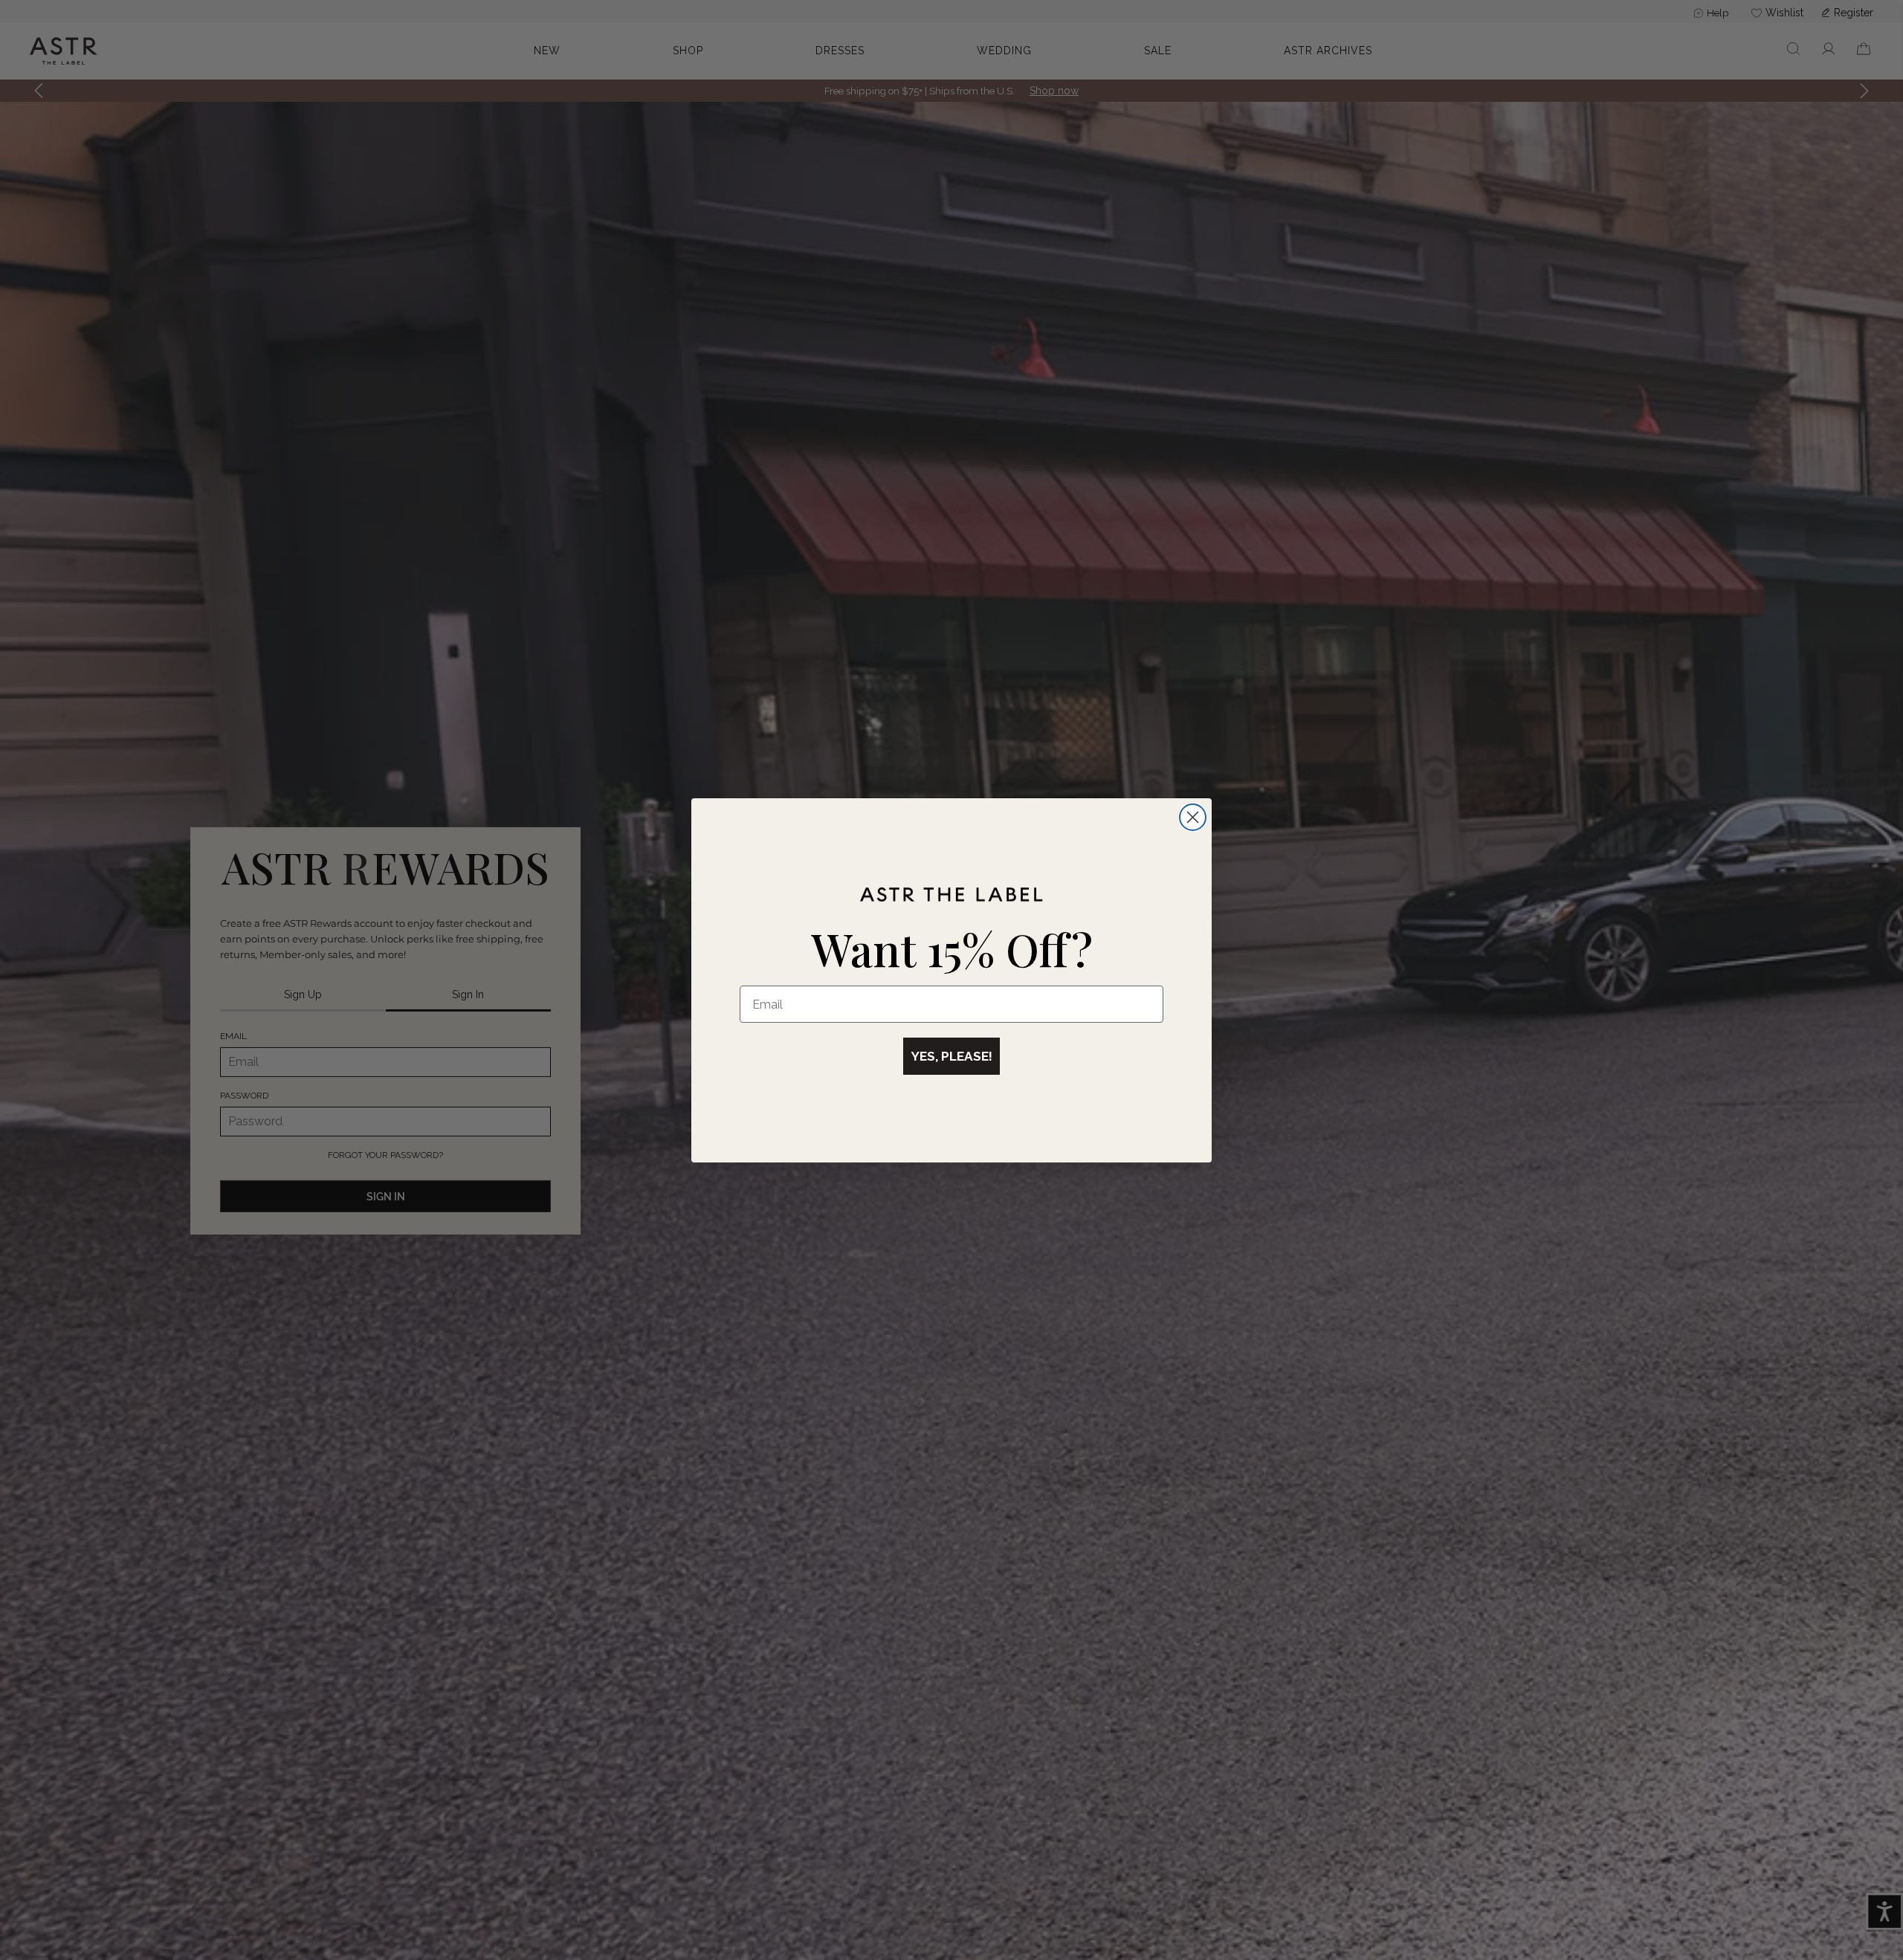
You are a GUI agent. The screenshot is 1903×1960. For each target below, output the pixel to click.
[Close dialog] (1193, 817)
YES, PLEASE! (951, 1056)
